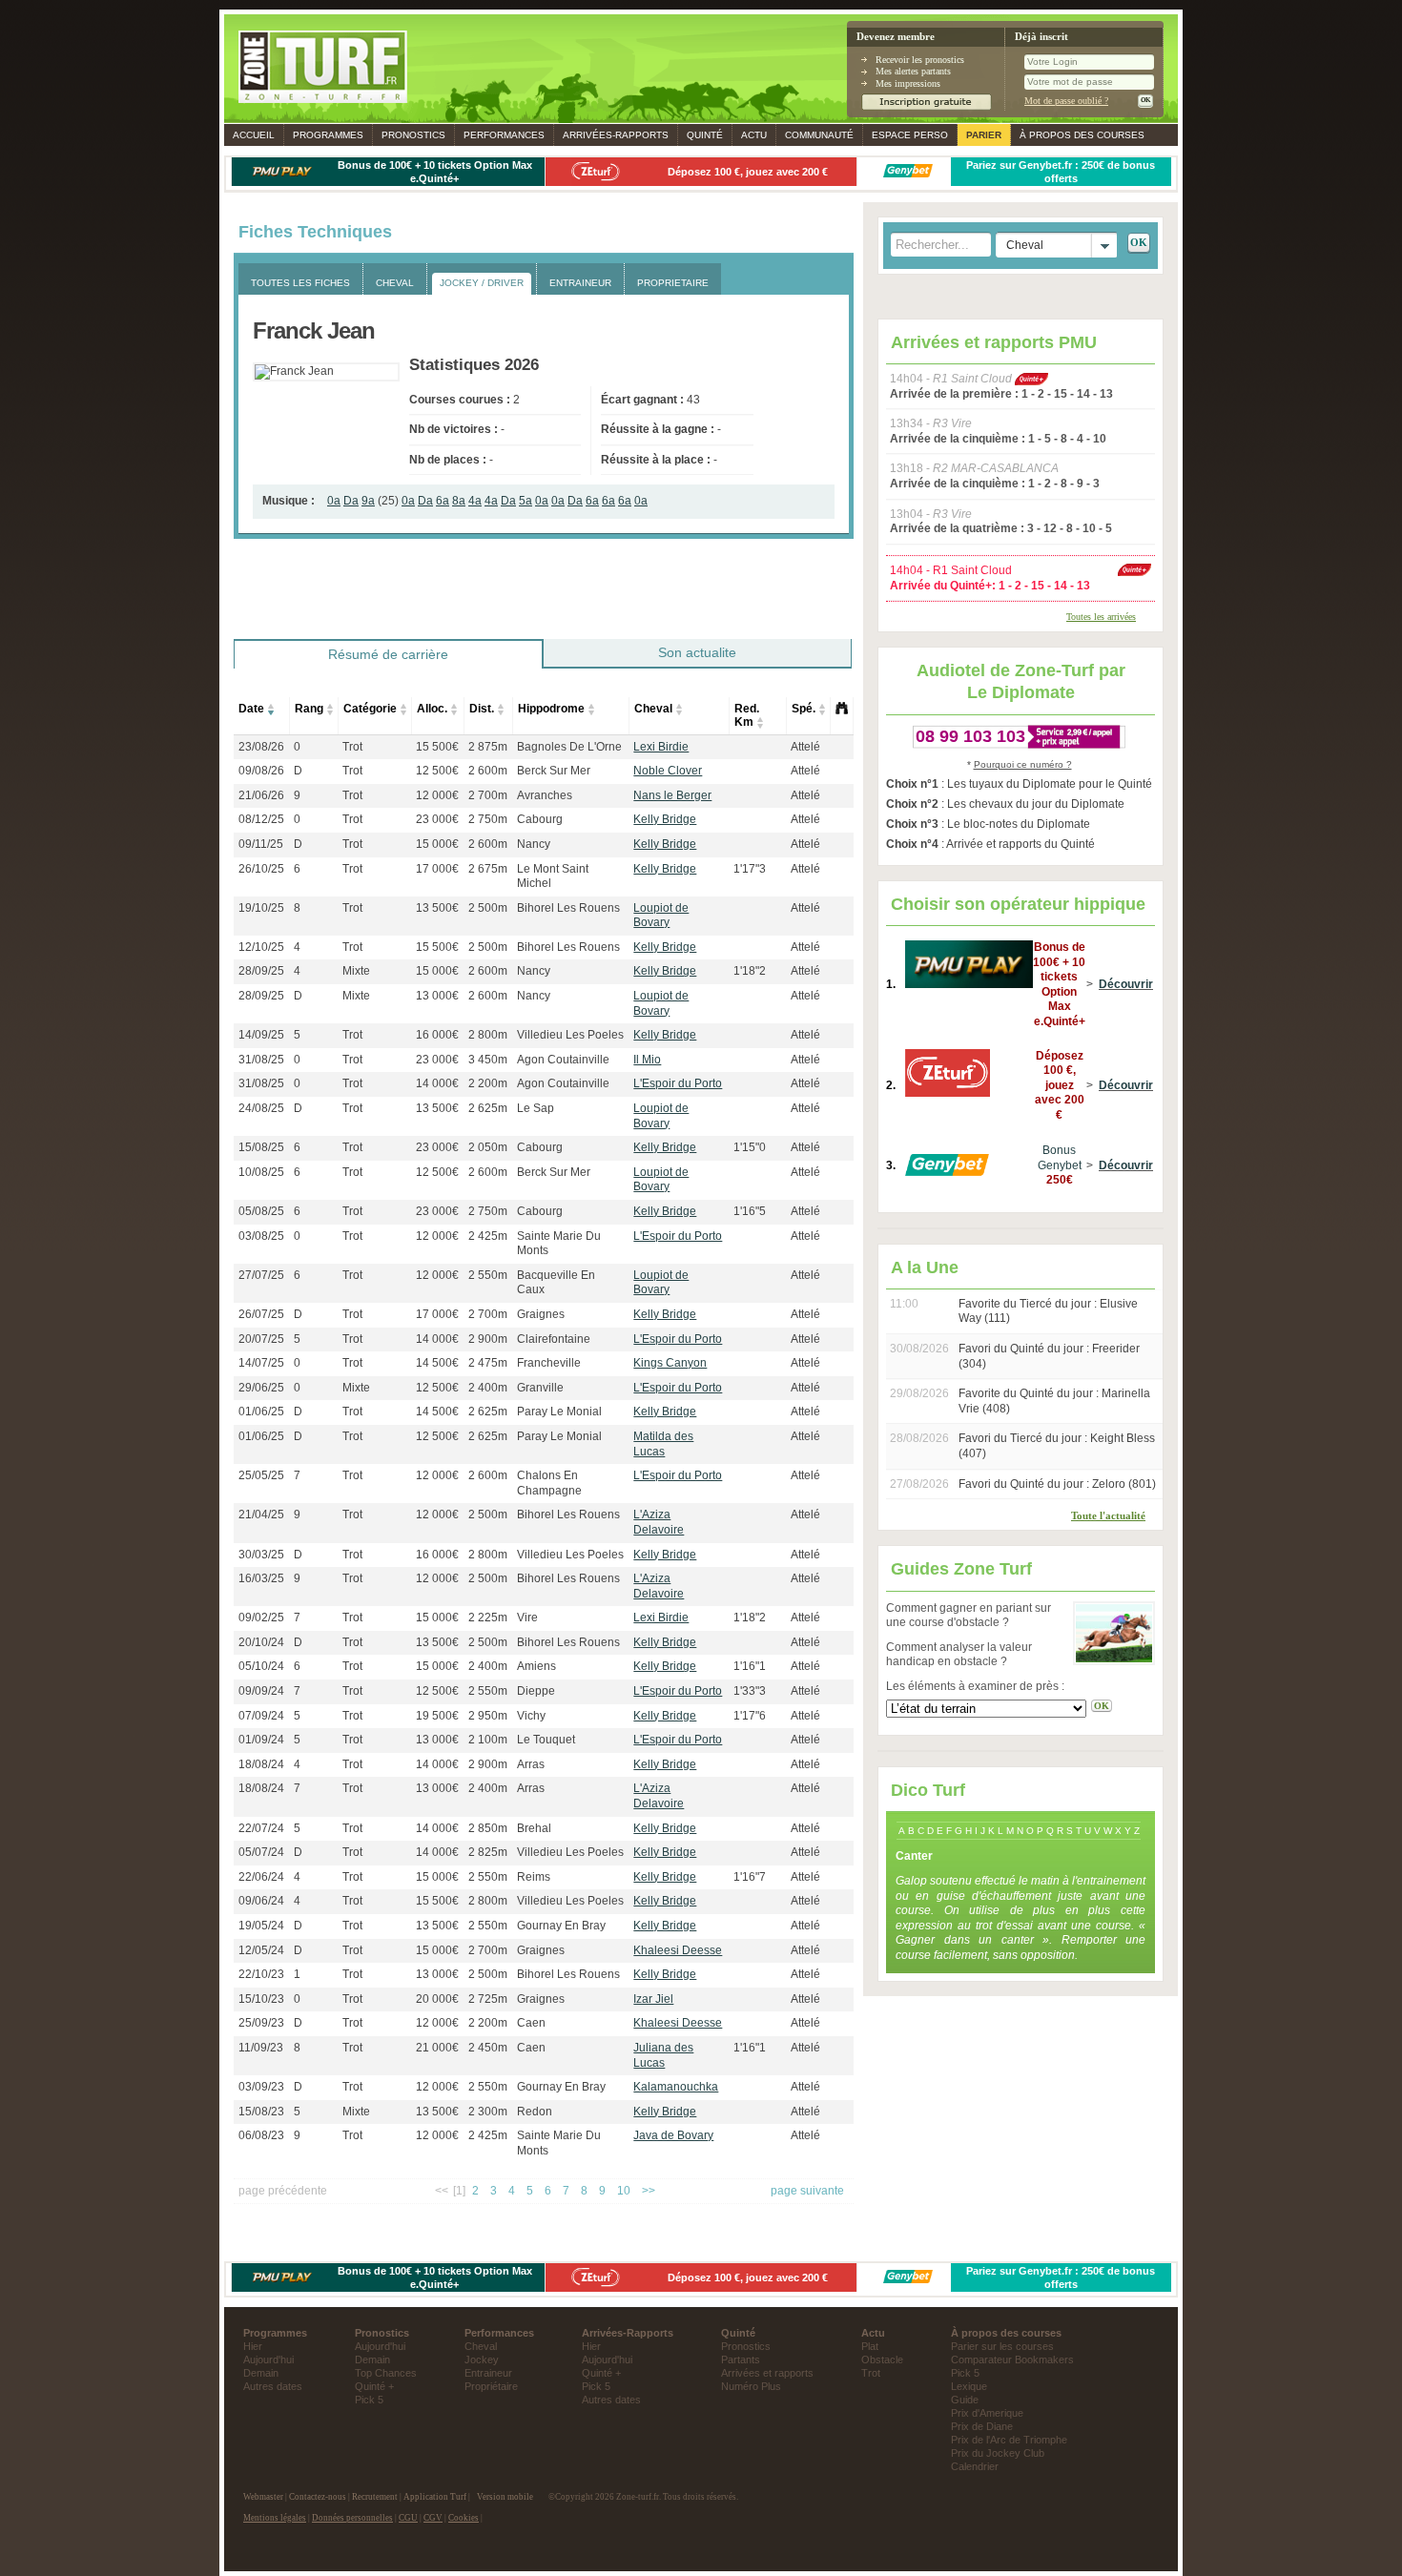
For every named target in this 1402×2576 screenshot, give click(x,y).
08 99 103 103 (970, 736)
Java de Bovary (673, 2135)
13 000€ (437, 996)
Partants (741, 2360)
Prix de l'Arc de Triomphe (1009, 2440)
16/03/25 (261, 1578)
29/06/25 (261, 1388)
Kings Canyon (670, 1363)
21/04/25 (261, 1515)
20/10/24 (261, 1642)
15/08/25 (261, 1147)
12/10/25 (261, 947)
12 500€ (437, 771)
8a (459, 501)
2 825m (488, 1852)
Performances (504, 135)
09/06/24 (261, 1901)
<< (442, 2191)
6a (443, 501)
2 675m (488, 869)
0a (334, 501)
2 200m (488, 1083)
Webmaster (263, 2497)
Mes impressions (908, 83)
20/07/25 (261, 1339)
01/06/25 (261, 1412)
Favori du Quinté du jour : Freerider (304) (1049, 1356)
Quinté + (374, 2386)
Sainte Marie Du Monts (559, 1244)
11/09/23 (261, 2048)
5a (526, 501)
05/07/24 (261, 1852)
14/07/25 (261, 1363)
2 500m (488, 908)
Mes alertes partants (913, 71)
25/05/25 (261, 1475)
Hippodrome (551, 709)
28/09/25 (261, 971)
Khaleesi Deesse (678, 1950)
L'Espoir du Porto (678, 1083)
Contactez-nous (318, 2497)
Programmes (328, 135)
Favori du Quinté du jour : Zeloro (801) (1057, 1484)
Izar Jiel (653, 1999)
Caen (531, 2023)
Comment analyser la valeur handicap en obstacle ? (959, 1655)
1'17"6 (750, 1716)
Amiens (536, 1666)
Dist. (482, 709)
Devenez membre (896, 37)
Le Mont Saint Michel (553, 876)
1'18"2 (750, 971)
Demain (261, 2373)
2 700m (488, 795)
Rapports (616, 135)
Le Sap (536, 1108)
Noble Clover (668, 771)
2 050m (488, 1147)
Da (351, 501)
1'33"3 (750, 1691)
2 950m (488, 1716)
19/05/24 (261, 1926)
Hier (253, 2346)
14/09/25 (261, 1035)
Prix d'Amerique (987, 2413)
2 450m (488, 2048)
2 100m (488, 1740)
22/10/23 (261, 1974)
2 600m (488, 771)
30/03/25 (261, 1555)
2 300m (488, 2112)
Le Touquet (546, 1740)
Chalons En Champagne (549, 1483)
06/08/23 (261, 2135)
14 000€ (437, 1083)
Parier (984, 135)
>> (649, 2191)
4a (475, 501)
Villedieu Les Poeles (570, 1035)
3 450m (488, 1060)
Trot (352, 747)
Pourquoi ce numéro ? (1023, 764)
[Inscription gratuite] (927, 107)
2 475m (488, 1363)
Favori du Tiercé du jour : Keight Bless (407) (1057, 1446)
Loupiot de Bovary (661, 916)
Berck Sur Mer (554, 771)
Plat (870, 2346)
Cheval (653, 709)
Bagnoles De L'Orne (569, 747)
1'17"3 (750, 869)
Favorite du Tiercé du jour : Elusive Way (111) (1048, 1311)
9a (368, 501)
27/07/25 (261, 1275)
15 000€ (437, 844)
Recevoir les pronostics (920, 60)
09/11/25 (261, 844)
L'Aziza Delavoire (659, 1522)
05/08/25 (261, 1211)
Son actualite (697, 652)
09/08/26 (261, 771)
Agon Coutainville (563, 1060)
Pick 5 (369, 2400)
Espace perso (910, 135)
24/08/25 (261, 1108)
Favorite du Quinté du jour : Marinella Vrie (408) (1054, 1401)
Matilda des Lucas (663, 1444)
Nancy (534, 844)
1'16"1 (750, 1666)
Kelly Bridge (665, 819)
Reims (534, 1877)
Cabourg (540, 819)
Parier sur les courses (1002, 2346)
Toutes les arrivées (1101, 617)
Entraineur (488, 2373)
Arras (531, 1764)
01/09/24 (261, 1740)
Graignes (541, 1314)
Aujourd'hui (268, 2360)
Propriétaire (491, 2386)
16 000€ (437, 1035)
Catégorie (370, 709)
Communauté (819, 135)
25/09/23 (261, 2023)
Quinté (705, 135)
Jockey (482, 2360)
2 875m (488, 747)
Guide (965, 2400)
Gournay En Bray (561, 1926)
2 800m (488, 1035)
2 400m (488, 1388)
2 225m (488, 1618)
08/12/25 (261, 819)
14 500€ (437, 1363)
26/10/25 (261, 869)
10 (624, 2191)
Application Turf (435, 2497)
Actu (754, 135)
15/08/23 (261, 2112)
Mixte (356, 971)
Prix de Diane (982, 2426)
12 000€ (437, 795)
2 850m (488, 1828)
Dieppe (536, 1691)
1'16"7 (750, 1877)
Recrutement (375, 2497)
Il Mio (647, 1060)
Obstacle (882, 2360)
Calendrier (975, 2466)
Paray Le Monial (559, 1412)
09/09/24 (261, 1691)
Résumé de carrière (388, 654)
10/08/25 (261, 1172)
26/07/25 (261, 1314)
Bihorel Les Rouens (568, 908)
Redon (535, 2112)
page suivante (807, 2191)
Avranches (545, 795)
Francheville (549, 1363)
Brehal (534, 1828)
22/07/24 (261, 1828)
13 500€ (437, 908)
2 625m (488, 1108)
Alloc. (432, 709)
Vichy (531, 1716)
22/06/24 (261, 1877)
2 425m (488, 1236)
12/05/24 (261, 1950)
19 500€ (437, 1716)
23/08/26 (261, 747)
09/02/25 (261, 1618)
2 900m (488, 1339)
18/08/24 (261, 1764)
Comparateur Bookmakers (1012, 2360)
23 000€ (437, 819)
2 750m (488, 819)
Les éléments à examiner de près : (975, 1686)
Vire (527, 1618)
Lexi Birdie (661, 747)
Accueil (254, 135)
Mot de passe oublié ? (1066, 101)
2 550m (488, 1275)
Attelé (805, 747)
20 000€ (437, 1999)
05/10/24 (261, 1666)
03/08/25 (261, 1236)
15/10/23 (261, 1999)
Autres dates (273, 2386)
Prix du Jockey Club (998, 2453)
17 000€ (437, 869)
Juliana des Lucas (663, 2055)
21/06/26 (261, 795)
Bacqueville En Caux (556, 1283)
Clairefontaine (554, 1339)
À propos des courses (1082, 135)
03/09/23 (261, 2087)
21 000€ (437, 2048)
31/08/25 (261, 1060)
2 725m (488, 1999)
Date (251, 709)
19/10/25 (261, 908)
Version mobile (505, 2497)
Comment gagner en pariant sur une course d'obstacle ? (969, 1616)
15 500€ (437, 747)
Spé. (804, 709)
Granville (540, 1388)
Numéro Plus (751, 2386)
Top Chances (386, 2373)
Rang (309, 709)
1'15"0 (750, 1147)
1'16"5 (750, 1211)
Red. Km (747, 715)
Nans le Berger (672, 795)
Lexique (969, 2386)
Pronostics (413, 135)
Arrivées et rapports (767, 2373)
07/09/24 (261, 1716)
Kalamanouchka (676, 2087)
